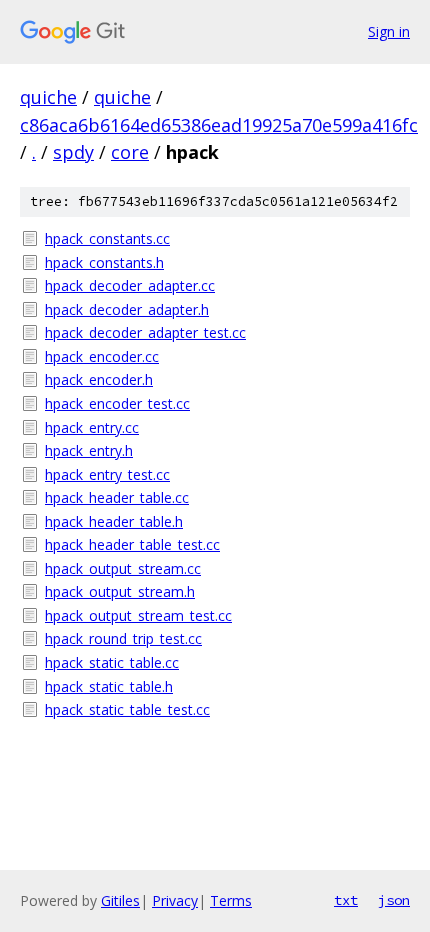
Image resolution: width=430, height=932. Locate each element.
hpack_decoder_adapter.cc (130, 285)
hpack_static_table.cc (112, 662)
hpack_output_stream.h (120, 591)
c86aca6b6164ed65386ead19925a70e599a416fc (219, 125)
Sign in (389, 31)
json (394, 900)
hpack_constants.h (104, 262)
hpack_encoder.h (99, 379)
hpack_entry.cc (92, 427)
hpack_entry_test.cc (107, 474)
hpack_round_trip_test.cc (123, 638)
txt (346, 900)
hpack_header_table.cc (117, 497)
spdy (73, 152)
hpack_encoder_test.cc (117, 403)
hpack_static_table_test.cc (127, 709)
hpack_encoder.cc (102, 356)
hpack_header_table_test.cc (132, 544)
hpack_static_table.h (109, 686)
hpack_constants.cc (107, 238)
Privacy (175, 900)
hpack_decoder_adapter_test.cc (145, 332)
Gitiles (120, 900)
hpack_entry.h (89, 450)
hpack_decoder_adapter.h (127, 309)
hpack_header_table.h (114, 521)
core (130, 152)
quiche (48, 97)
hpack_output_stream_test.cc (138, 615)
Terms (231, 900)
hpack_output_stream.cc (123, 568)
